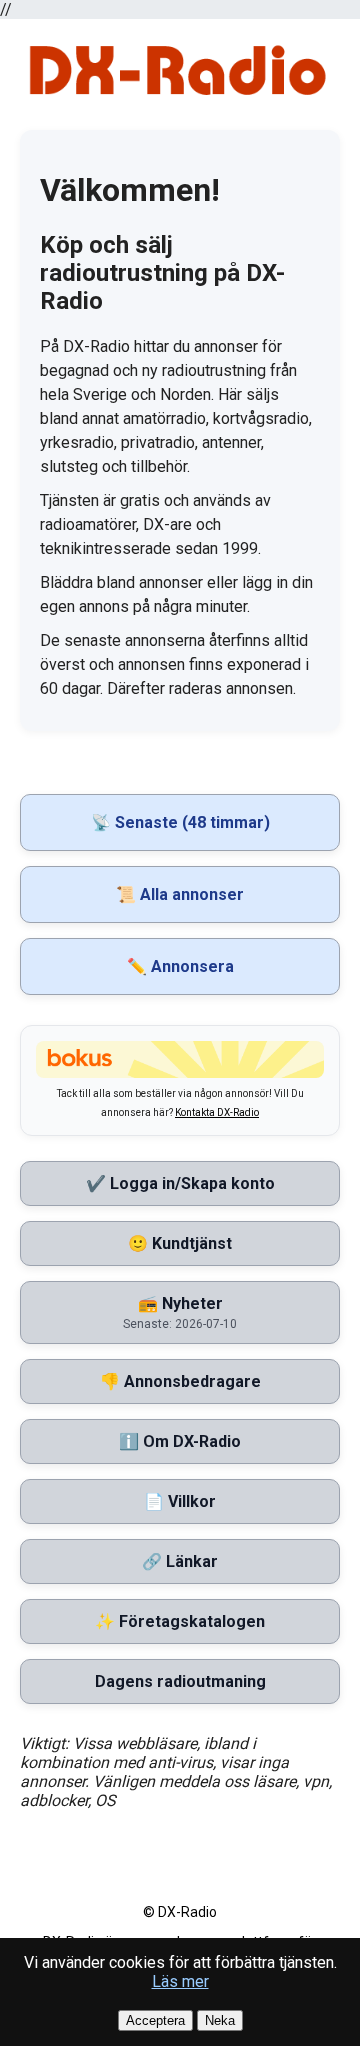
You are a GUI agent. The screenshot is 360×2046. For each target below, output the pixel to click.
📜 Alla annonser (180, 894)
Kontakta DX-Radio (217, 1112)
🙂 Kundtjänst (180, 1243)
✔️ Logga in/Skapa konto (180, 1183)
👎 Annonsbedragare (180, 1381)
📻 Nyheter (180, 1312)
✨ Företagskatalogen (180, 1621)
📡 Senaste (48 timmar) (180, 822)
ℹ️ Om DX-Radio (180, 1441)
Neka (220, 2020)
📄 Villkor (180, 1501)
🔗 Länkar (180, 1561)
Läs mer (180, 1981)
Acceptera (155, 2020)
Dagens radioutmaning (180, 1681)
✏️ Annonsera (180, 966)
